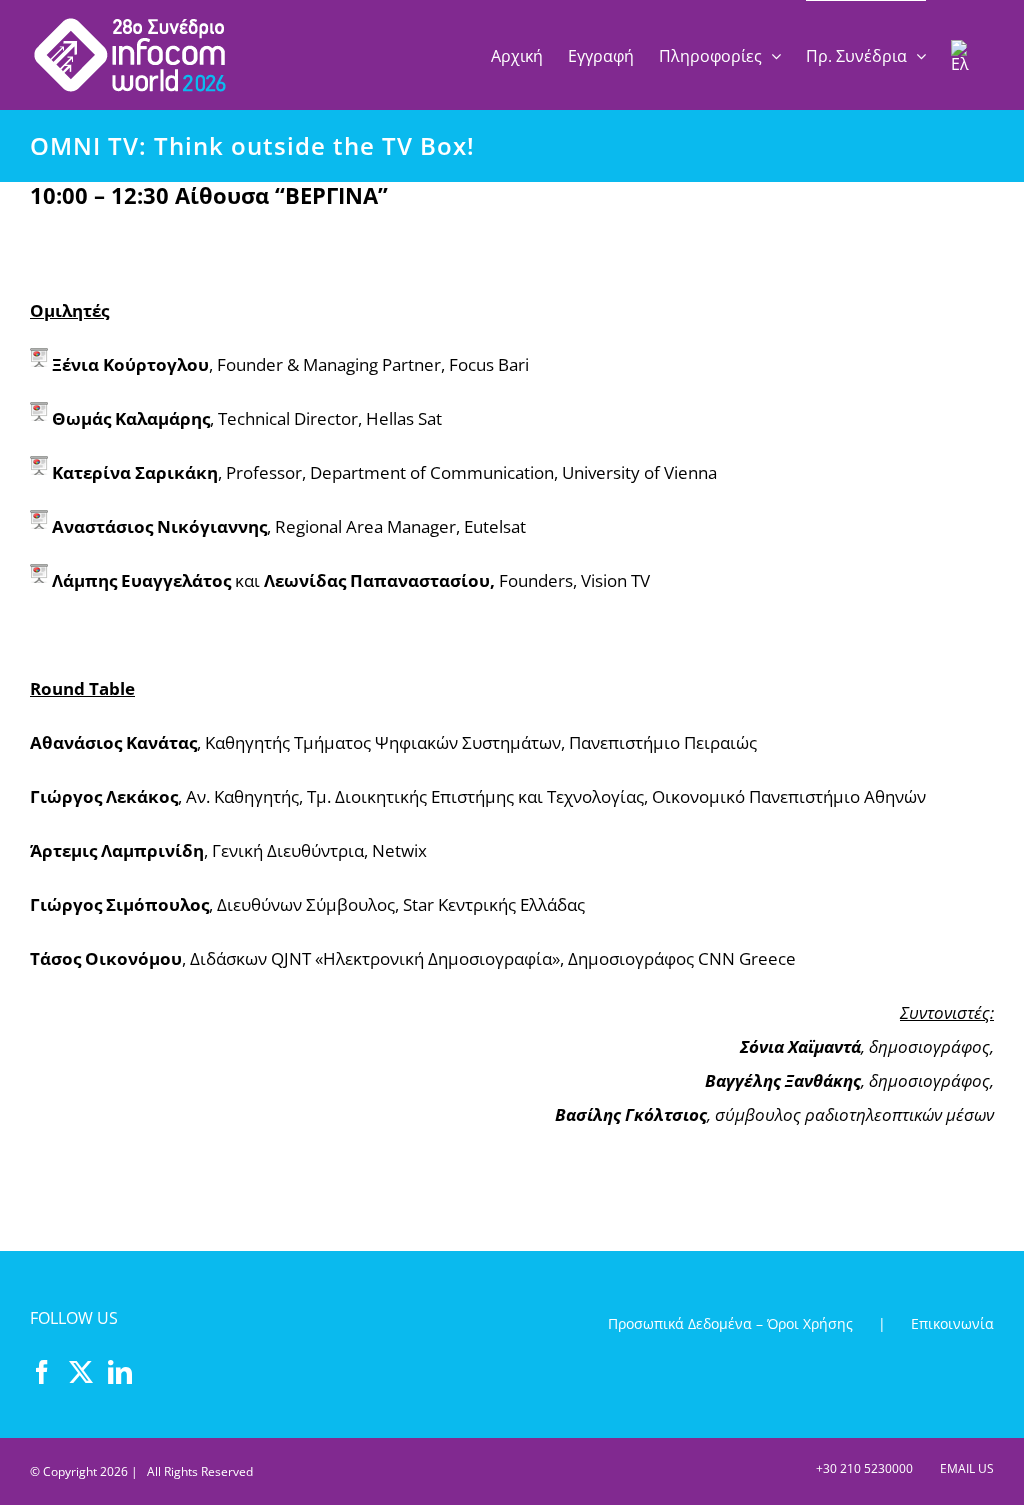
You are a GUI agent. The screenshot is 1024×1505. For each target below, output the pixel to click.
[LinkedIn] (120, 1372)
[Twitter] (81, 1372)
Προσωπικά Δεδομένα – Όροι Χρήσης (730, 1323)
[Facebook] (42, 1372)
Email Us (964, 1468)
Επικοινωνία (952, 1323)
